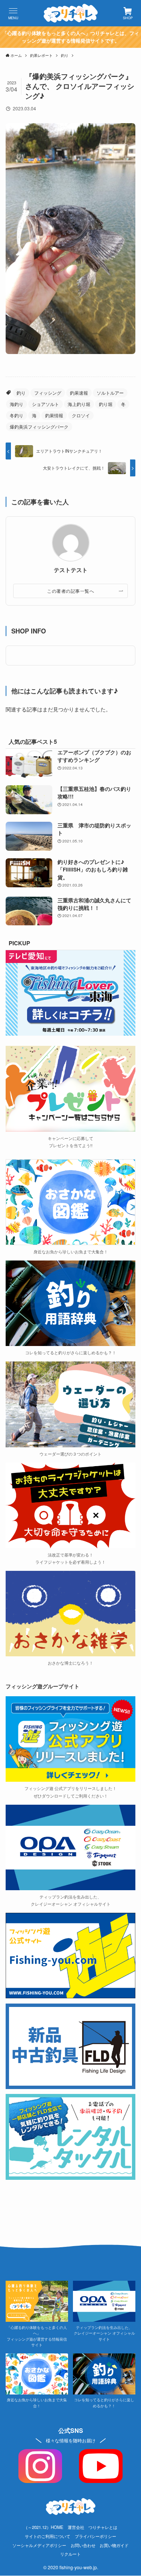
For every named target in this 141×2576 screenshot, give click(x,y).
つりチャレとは (103, 2527)
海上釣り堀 (79, 404)
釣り (21, 393)
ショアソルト (45, 404)
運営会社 (76, 2527)
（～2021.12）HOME (44, 2527)
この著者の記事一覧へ (70, 591)
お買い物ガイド (114, 2545)
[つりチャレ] (71, 13)
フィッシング (48, 393)
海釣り (17, 404)
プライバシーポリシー (96, 2536)
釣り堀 (106, 404)
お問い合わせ (83, 2545)
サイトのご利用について (48, 2536)
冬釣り (17, 415)
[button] (13, 13)
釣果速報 (79, 393)
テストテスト (71, 570)
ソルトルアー (110, 393)
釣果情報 (54, 415)
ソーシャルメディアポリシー (39, 2545)
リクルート (70, 2554)
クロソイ (81, 415)
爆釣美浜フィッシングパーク (39, 427)
